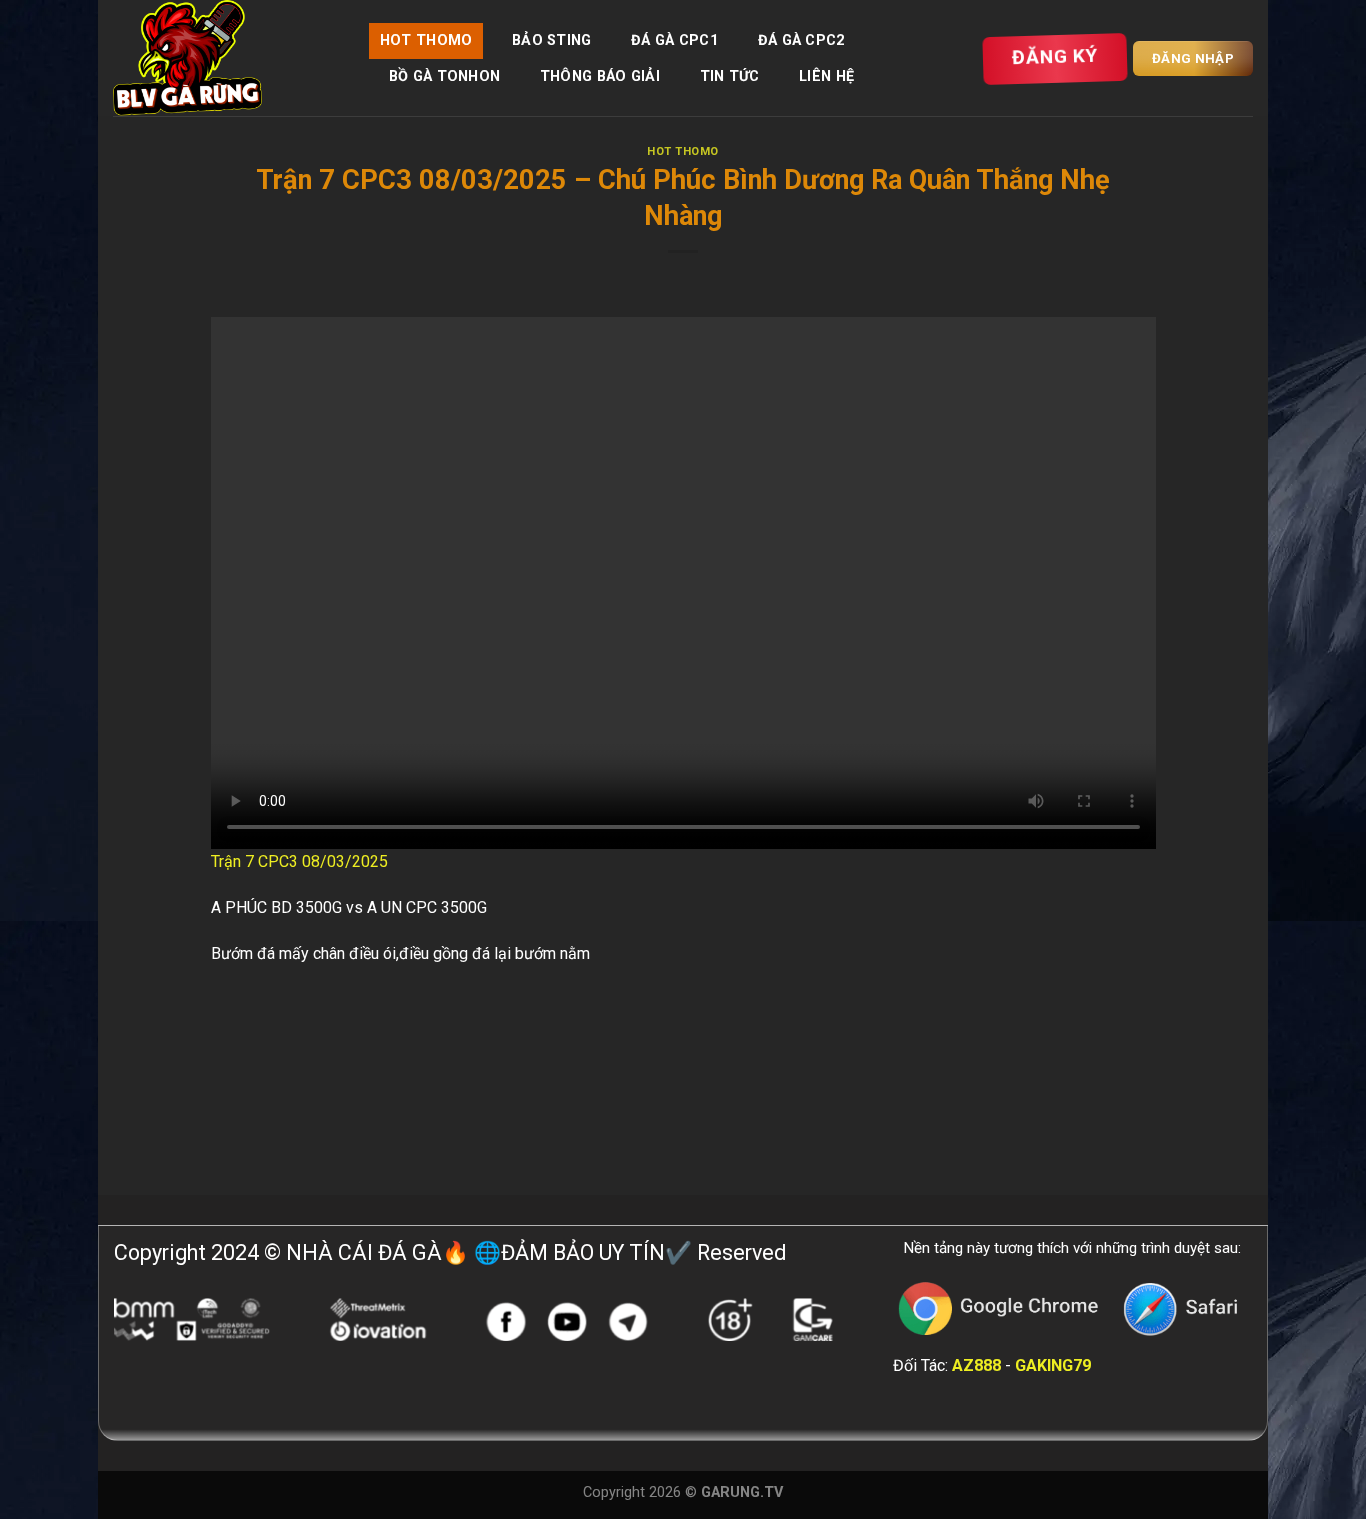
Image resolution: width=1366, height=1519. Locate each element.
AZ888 (976, 1365)
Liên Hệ (826, 76)
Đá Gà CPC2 (801, 40)
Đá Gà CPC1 (674, 40)
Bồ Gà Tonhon (444, 76)
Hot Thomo (426, 40)
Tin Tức (730, 76)
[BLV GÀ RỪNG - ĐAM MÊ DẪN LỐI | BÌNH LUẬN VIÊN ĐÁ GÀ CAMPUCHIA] (226, 58)
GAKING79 (1053, 1365)
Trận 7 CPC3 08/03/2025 (299, 861)
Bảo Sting (552, 40)
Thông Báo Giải (600, 76)
